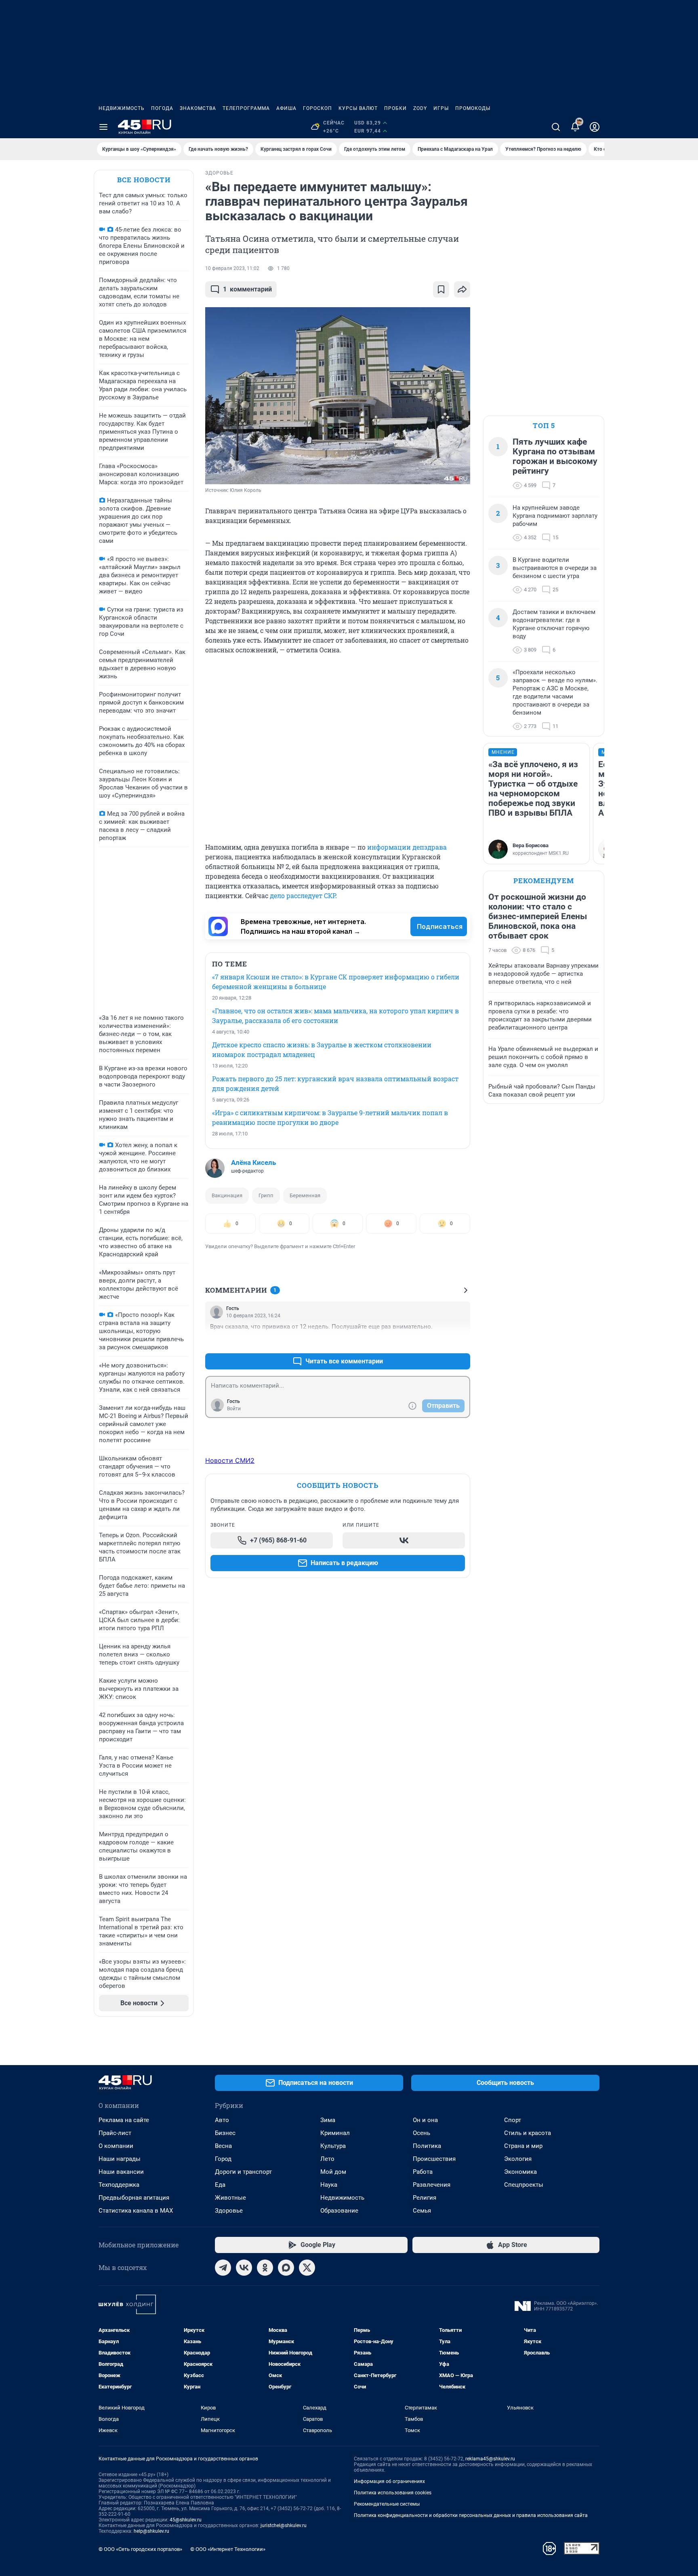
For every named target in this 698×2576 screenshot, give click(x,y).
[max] (286, 2268)
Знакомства (198, 108)
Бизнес (225, 2133)
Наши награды (120, 2159)
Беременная (305, 1195)
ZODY (420, 108)
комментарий (247, 289)
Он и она (425, 2120)
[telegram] (223, 2268)
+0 (438, 1342)
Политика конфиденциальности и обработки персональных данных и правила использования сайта (471, 2515)
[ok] (265, 2268)
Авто (222, 2120)
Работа (423, 2172)
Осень (422, 2133)
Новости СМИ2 (230, 1460)
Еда (220, 2185)
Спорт (513, 2120)
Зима (328, 2120)
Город (223, 2159)
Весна (223, 2146)
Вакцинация (227, 1195)
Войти (234, 1409)
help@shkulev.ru (151, 2531)
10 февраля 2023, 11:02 (232, 268)
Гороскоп (317, 108)
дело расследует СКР (303, 896)
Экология (518, 2159)
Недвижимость (122, 108)
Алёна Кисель (253, 1162)
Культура (333, 2146)
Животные (230, 2198)
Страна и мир (523, 2146)
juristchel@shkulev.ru (284, 2525)
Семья (422, 2211)
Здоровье (229, 2211)
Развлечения (432, 2185)
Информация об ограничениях (389, 2481)
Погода (162, 108)
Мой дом (333, 2172)
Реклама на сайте (124, 2120)
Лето (327, 2159)
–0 (460, 1342)
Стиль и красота (528, 2133)
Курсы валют (358, 108)
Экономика (520, 2172)
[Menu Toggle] (103, 127)
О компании (116, 2146)
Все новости (144, 180)
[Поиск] (556, 127)
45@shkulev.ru (186, 2520)
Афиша (286, 108)
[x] (307, 2268)
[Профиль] (595, 127)
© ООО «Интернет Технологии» (228, 2549)
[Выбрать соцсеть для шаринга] (462, 289)
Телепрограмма (246, 108)
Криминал (335, 2133)
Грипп (266, 1195)
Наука (329, 2185)
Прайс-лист (115, 2133)
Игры (441, 108)
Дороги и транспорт (243, 2172)
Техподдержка (119, 2185)
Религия (425, 2198)
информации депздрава (407, 847)
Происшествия (434, 2159)
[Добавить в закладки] (441, 289)
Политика (427, 2146)
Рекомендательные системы (387, 2504)
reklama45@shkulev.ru (490, 2459)
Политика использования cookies (393, 2493)
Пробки (395, 108)
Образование (339, 2211)
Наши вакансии (121, 2172)
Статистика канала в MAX (136, 2211)
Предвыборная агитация (134, 2198)
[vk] (244, 2268)
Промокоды (473, 108)
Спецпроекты (524, 2185)
